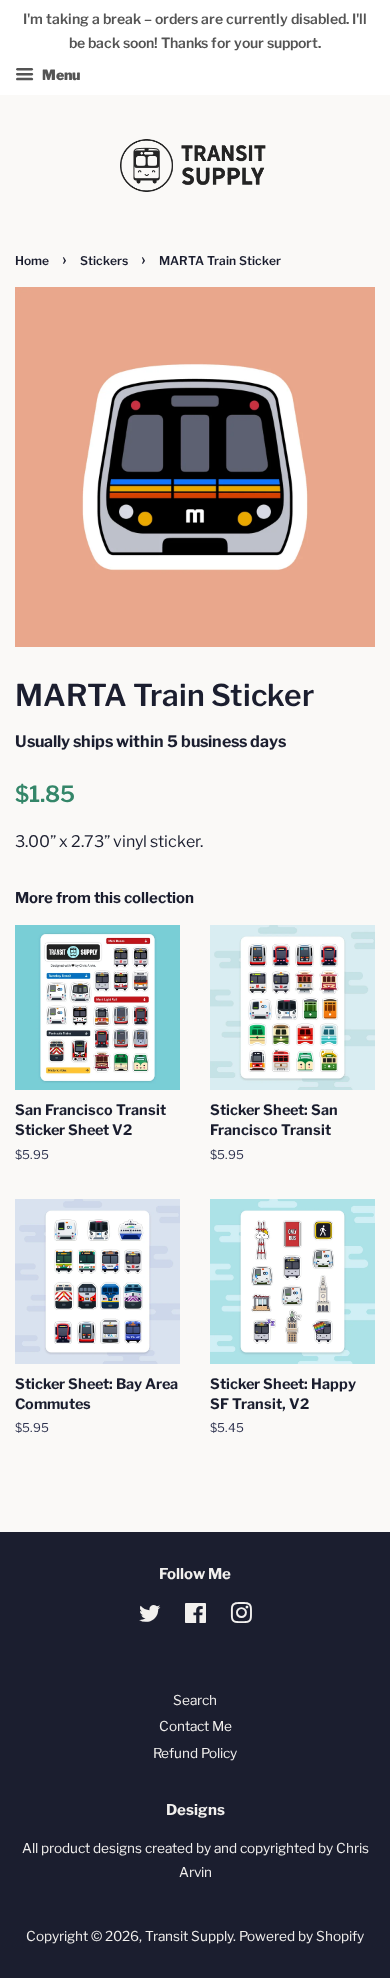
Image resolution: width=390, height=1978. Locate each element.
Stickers (104, 260)
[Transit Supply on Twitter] (150, 1617)
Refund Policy (195, 1753)
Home (32, 260)
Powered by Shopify (301, 1936)
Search (195, 1700)
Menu (59, 74)
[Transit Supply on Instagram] (241, 1617)
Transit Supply (189, 1936)
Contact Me (195, 1726)
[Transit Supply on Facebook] (195, 1617)
